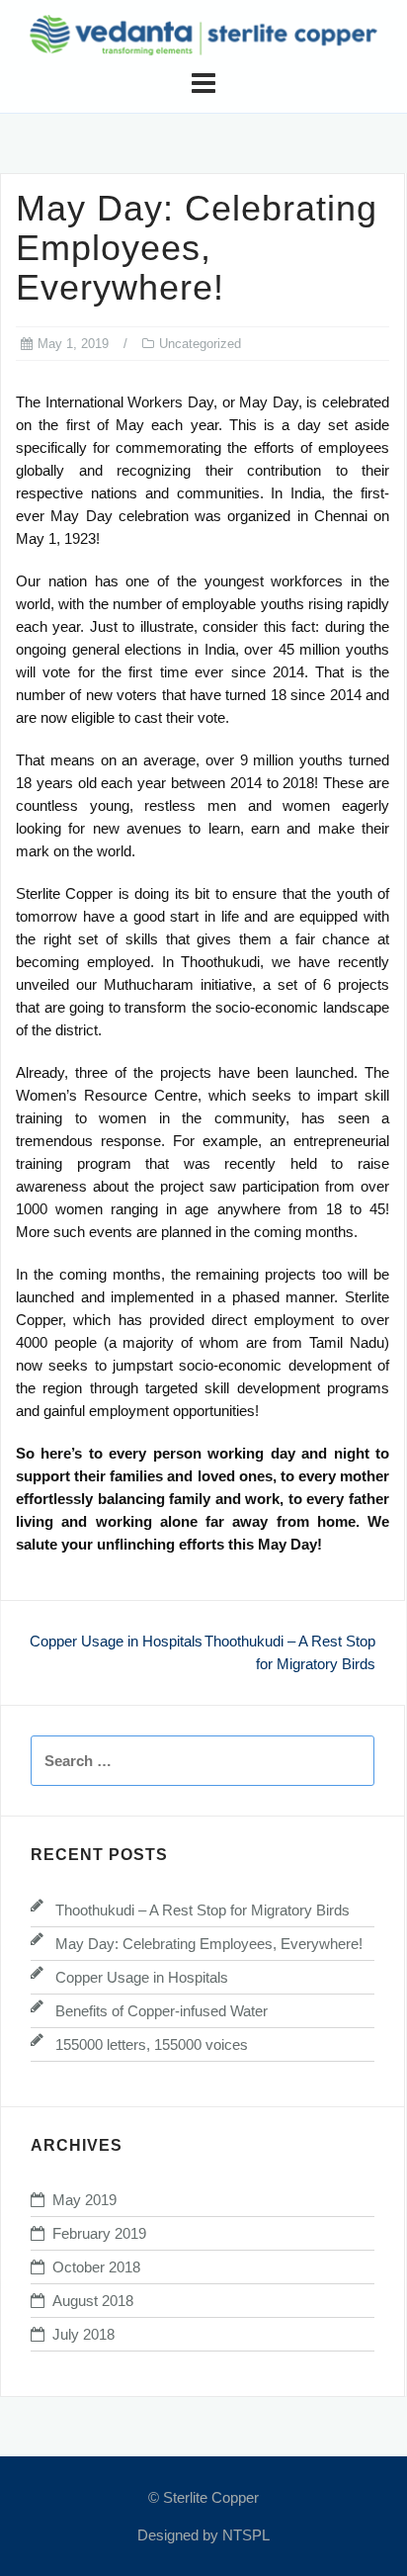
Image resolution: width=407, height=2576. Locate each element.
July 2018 (83, 2334)
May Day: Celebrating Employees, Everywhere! (209, 1944)
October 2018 (96, 2267)
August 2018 (93, 2301)
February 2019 (99, 2233)
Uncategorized (200, 344)
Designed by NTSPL (203, 2535)
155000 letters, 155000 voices (152, 2044)
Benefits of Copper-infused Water (162, 2011)
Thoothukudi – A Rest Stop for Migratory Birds (203, 1910)
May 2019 (84, 2200)
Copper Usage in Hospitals (116, 1641)
